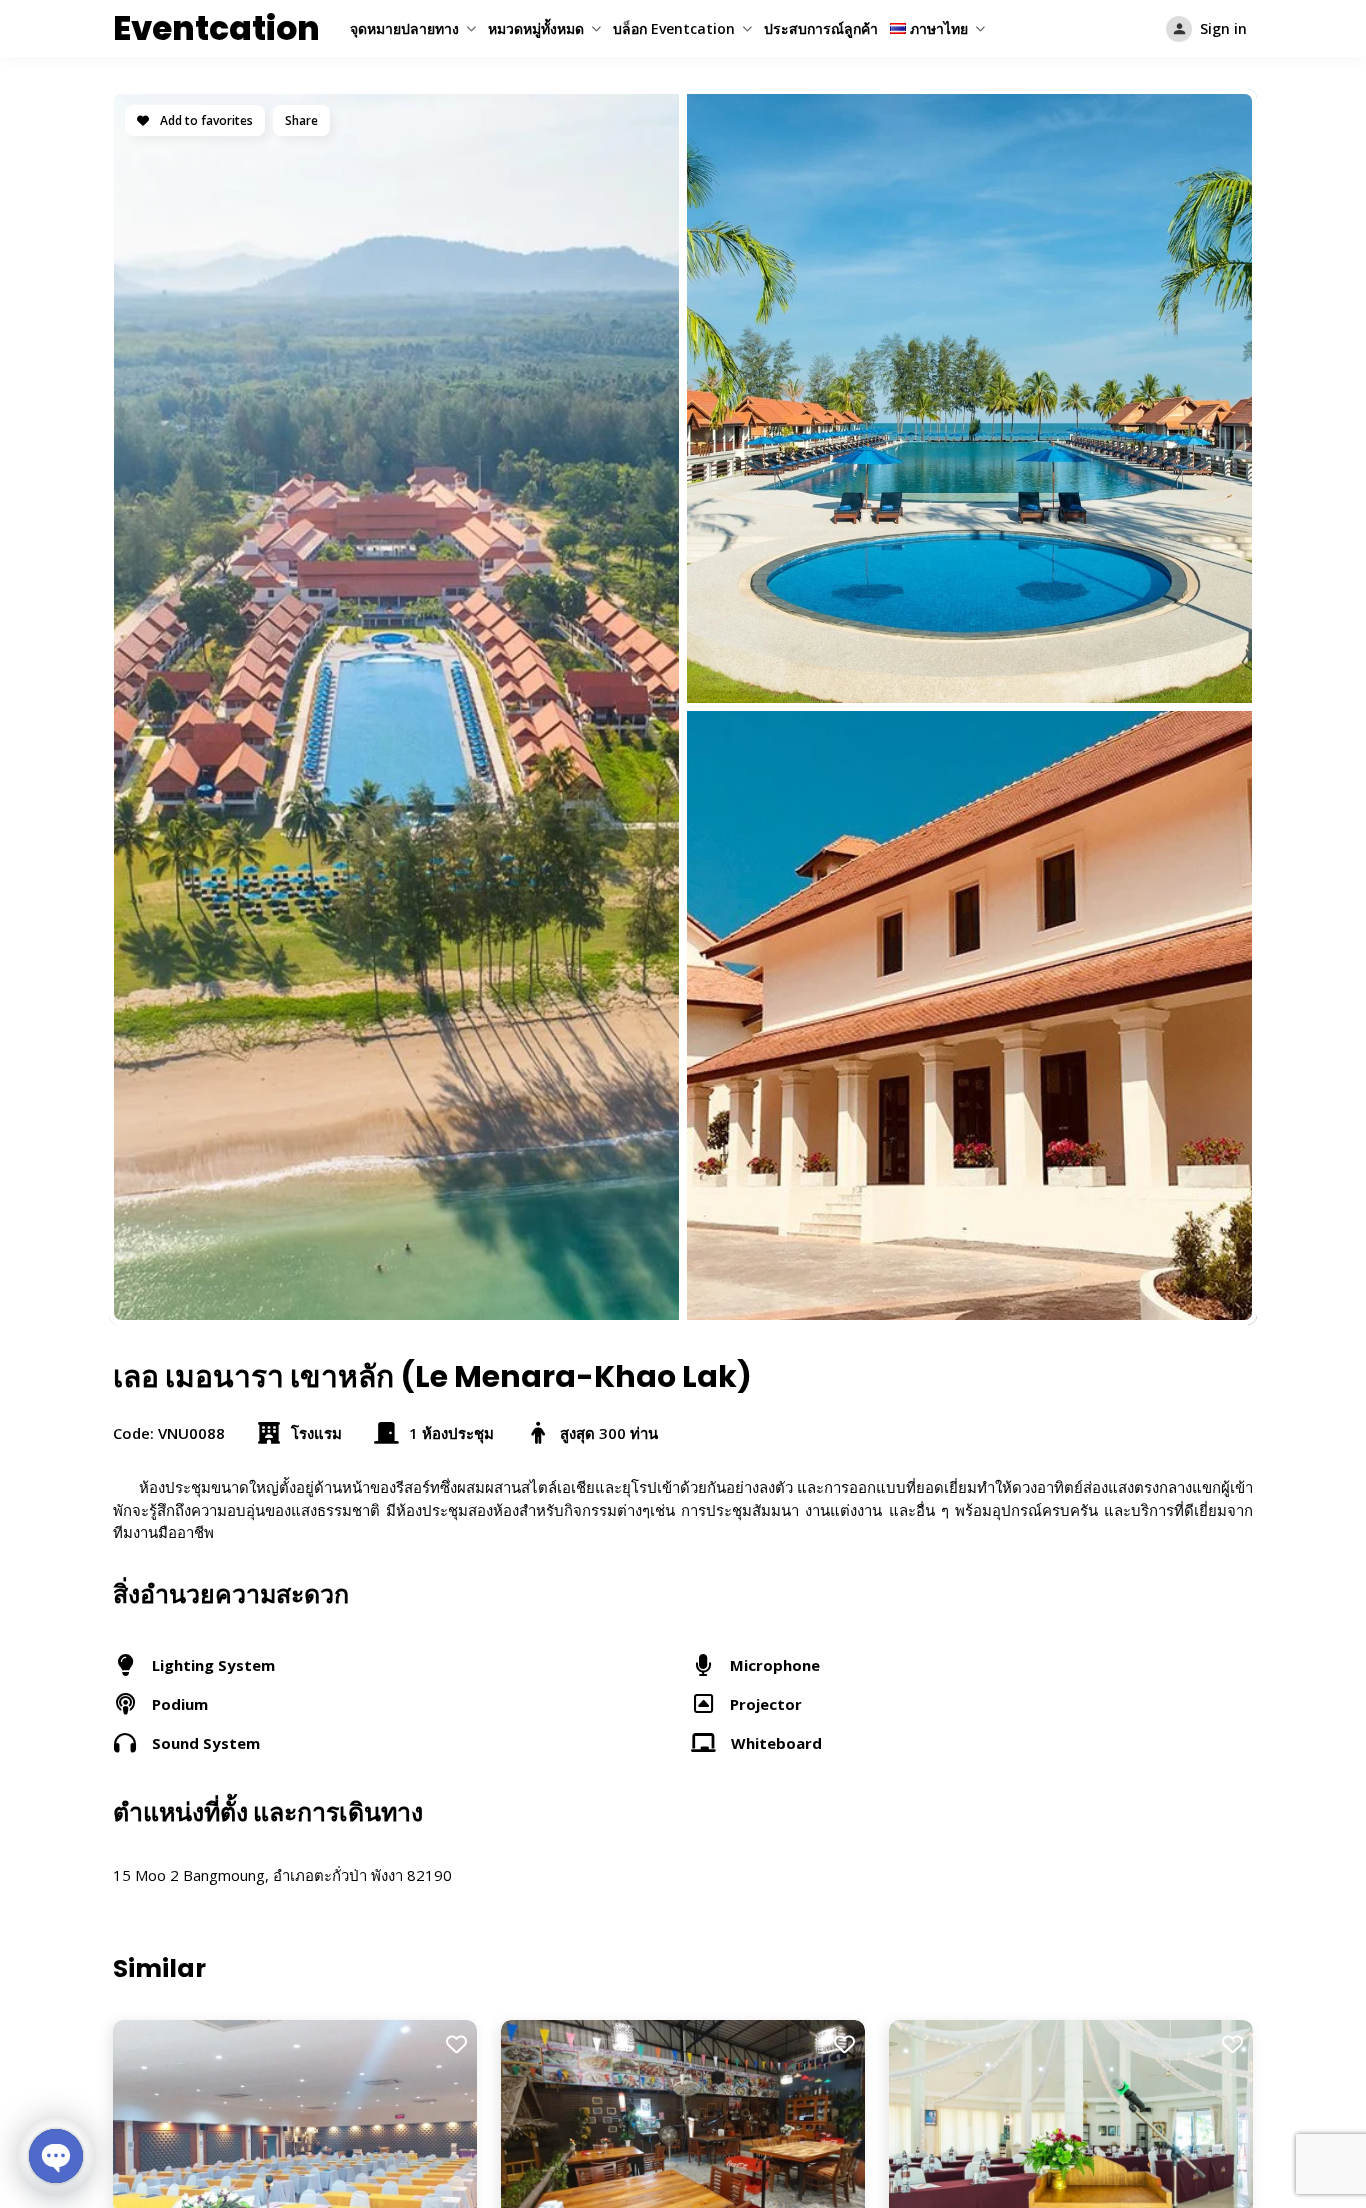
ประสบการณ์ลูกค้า (821, 28)
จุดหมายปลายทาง (404, 28)
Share (301, 120)
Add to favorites (205, 120)
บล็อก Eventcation (674, 28)
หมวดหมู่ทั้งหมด (536, 28)
